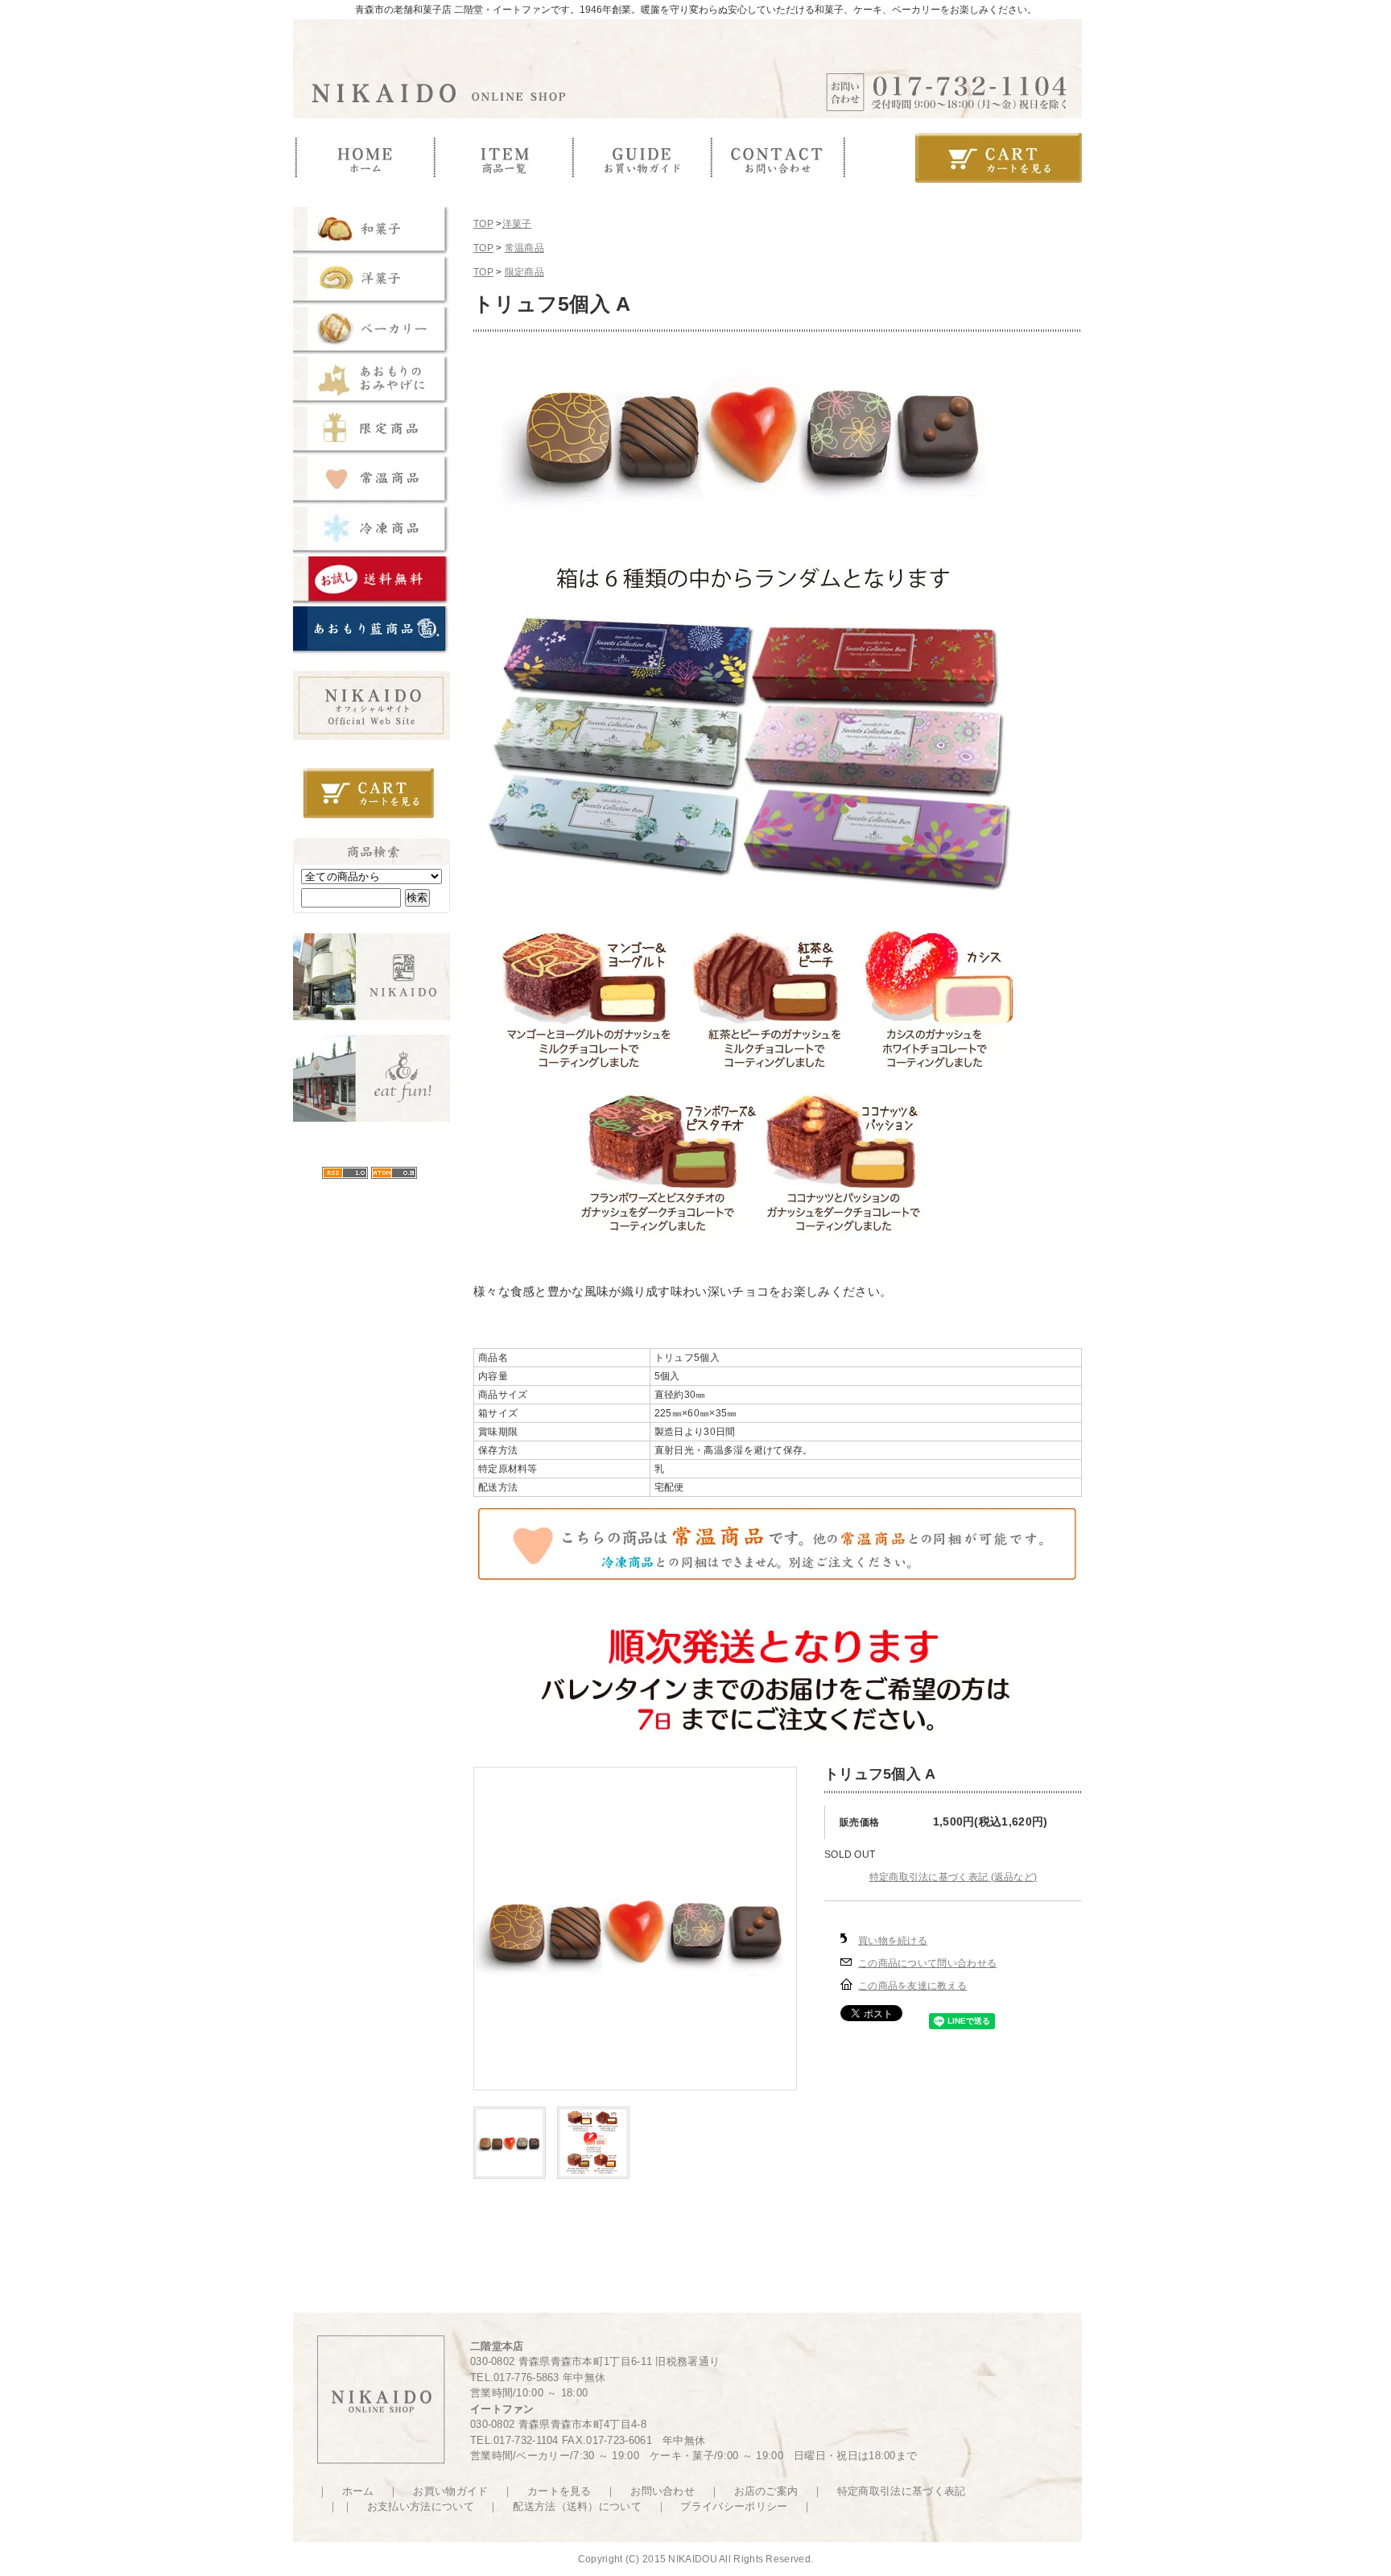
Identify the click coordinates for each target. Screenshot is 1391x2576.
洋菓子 (517, 224)
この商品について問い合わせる (927, 1963)
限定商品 (524, 272)
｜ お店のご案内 (749, 2491)
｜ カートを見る (543, 2491)
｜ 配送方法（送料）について (566, 2506)
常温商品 (524, 248)
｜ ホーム (347, 2491)
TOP (483, 224)
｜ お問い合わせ (646, 2491)
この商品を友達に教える (912, 1986)
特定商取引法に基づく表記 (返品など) (953, 1877)
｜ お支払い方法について (415, 2506)
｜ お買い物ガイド (435, 2491)
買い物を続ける (893, 1941)
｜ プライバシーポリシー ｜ (729, 2506)
